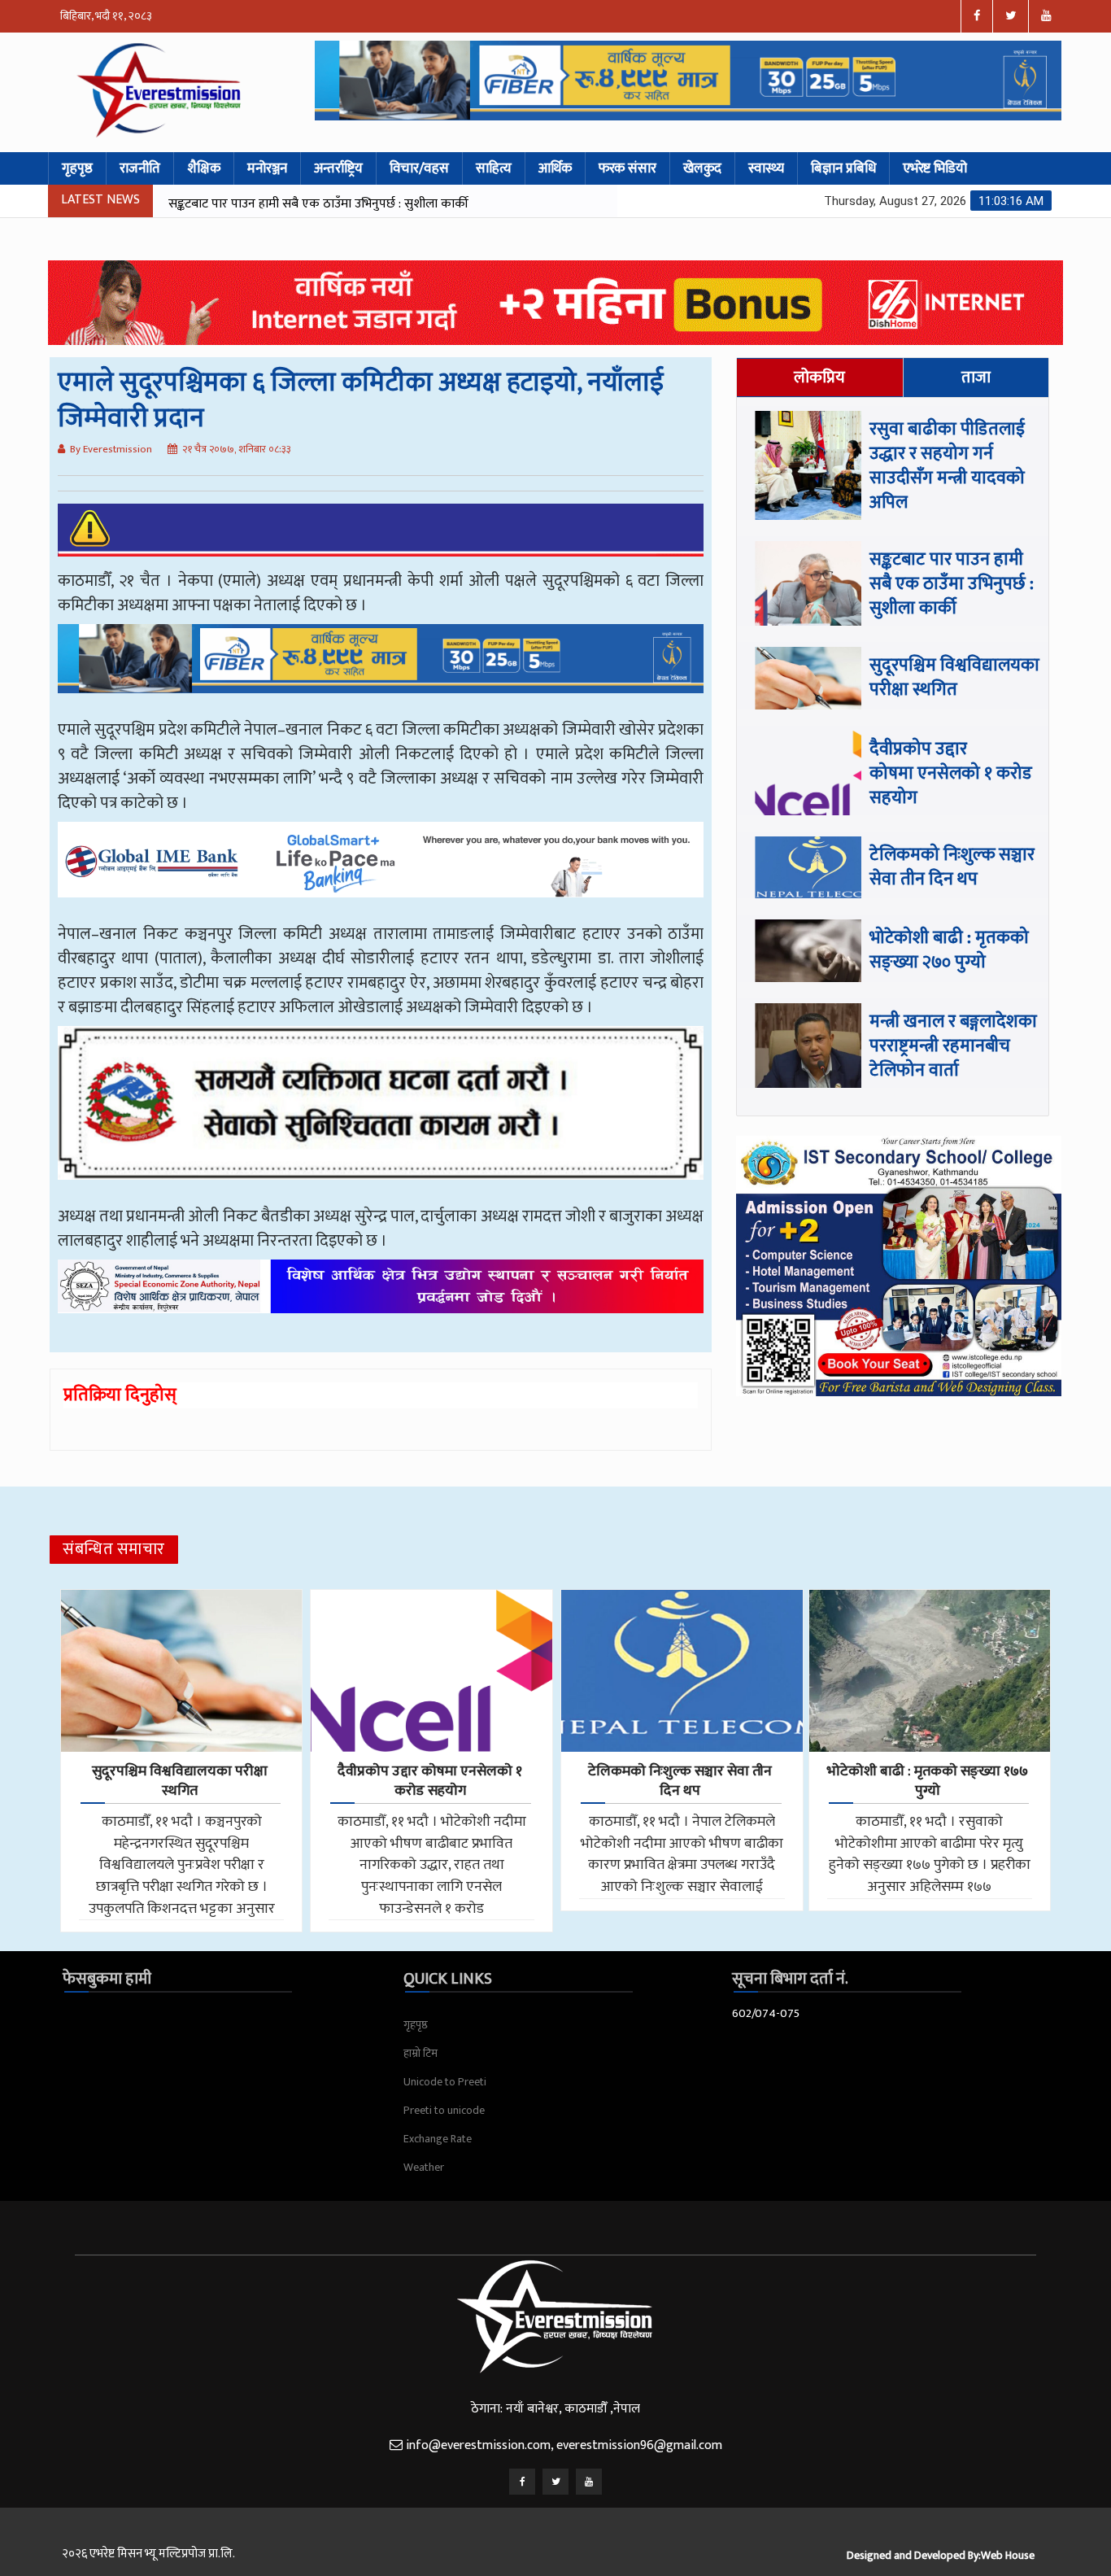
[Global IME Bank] (381, 871)
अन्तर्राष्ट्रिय (338, 168)
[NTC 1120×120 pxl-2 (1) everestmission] (381, 670)
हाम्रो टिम (420, 2053)
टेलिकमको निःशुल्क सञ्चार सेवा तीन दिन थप (952, 867)
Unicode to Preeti (445, 2082)
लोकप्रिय (819, 378)
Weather (424, 2167)
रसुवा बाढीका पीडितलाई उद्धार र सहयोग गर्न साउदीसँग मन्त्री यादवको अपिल (947, 466)
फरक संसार (627, 168)
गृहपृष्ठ (77, 168)
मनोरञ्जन (267, 168)
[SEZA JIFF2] (381, 1299)
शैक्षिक (204, 168)
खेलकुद (702, 168)
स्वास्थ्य (766, 168)
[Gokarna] (381, 1115)
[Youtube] (589, 2482)
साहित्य (494, 168)
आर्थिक (555, 168)
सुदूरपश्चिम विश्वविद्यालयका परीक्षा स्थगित (263, 204)
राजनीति (140, 168)
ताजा (976, 378)
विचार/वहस (419, 168)
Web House (1008, 2555)
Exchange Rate (438, 2139)
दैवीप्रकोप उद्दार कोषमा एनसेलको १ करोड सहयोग (951, 773)
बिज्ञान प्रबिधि (843, 168)
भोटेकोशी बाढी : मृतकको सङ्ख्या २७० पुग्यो (949, 950)
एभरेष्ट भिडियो (935, 168)
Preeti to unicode (444, 2110)
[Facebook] (522, 2482)
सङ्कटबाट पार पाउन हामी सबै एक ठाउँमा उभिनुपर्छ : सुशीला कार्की (952, 584)
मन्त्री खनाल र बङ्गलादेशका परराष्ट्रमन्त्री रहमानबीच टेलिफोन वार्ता (953, 1046)
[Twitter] (555, 2482)
